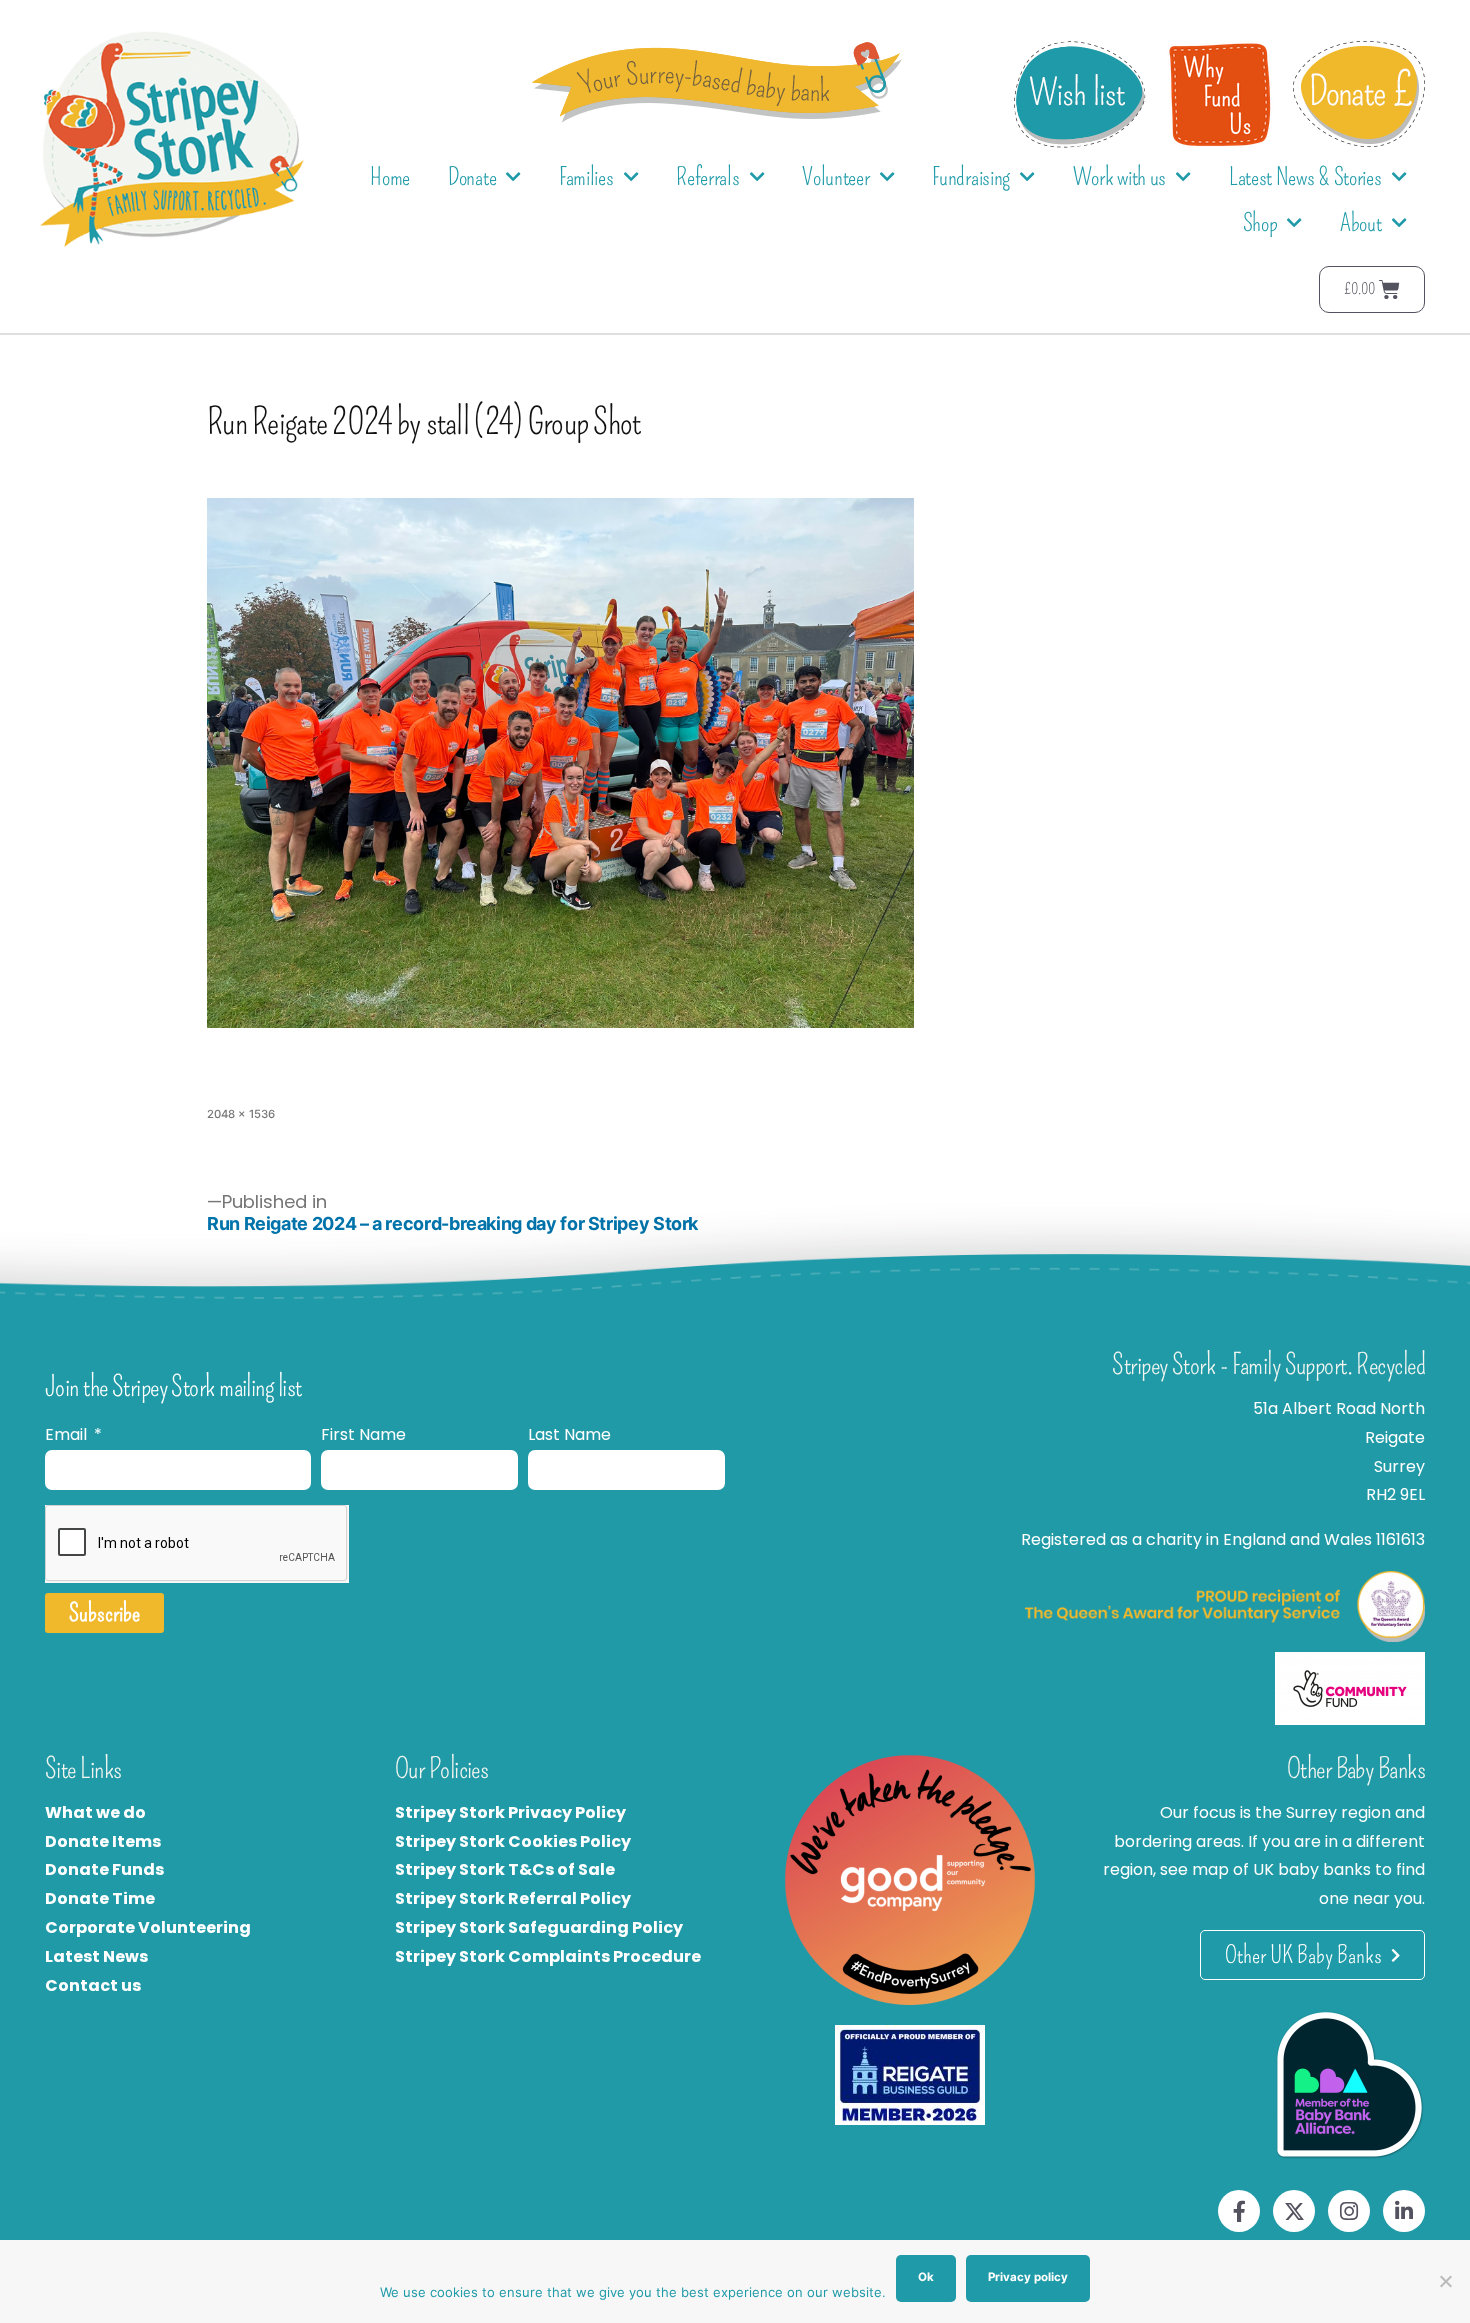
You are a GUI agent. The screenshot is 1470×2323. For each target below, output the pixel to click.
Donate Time (100, 1898)
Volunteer (835, 177)
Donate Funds (104, 1869)
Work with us (1119, 177)
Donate (472, 177)
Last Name (569, 1434)
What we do (95, 1812)
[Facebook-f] (1239, 2211)
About (1361, 223)
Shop (1260, 223)
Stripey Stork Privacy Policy (510, 1812)
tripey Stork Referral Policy (518, 1898)
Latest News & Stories (1305, 177)
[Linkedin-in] (1404, 2211)
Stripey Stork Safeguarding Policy (539, 1927)
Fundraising (971, 177)
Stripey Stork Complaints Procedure (548, 1956)
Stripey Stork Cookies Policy (513, 1841)
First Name (363, 1434)
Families (586, 177)
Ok (926, 2277)
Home (390, 177)
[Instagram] (1349, 2211)
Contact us (93, 1985)
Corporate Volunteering (148, 1927)
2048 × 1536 (241, 1114)
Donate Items (103, 1841)
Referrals (707, 177)
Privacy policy (1028, 2277)
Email (68, 1434)
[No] (1445, 2281)
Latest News (96, 1956)
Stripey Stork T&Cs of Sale (505, 1869)
